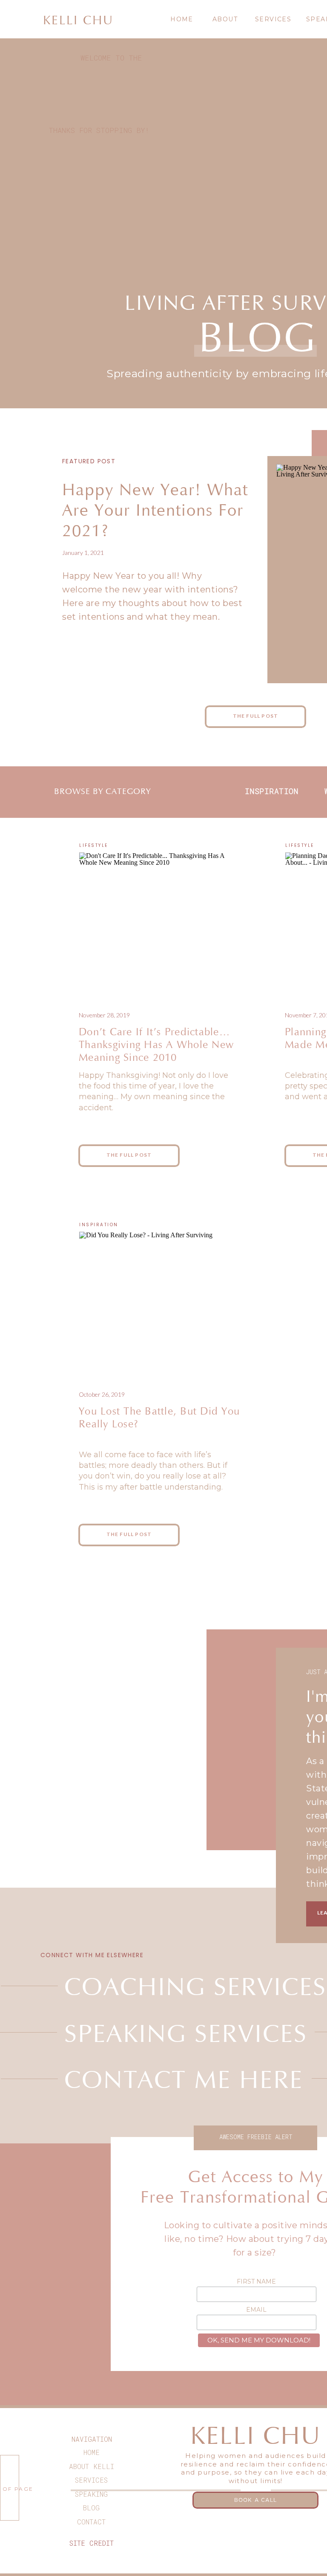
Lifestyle (94, 845)
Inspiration (99, 1225)
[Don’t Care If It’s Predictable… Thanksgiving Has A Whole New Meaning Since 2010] (156, 922)
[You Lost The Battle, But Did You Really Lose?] (156, 1301)
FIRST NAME (256, 2281)
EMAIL (256, 2310)
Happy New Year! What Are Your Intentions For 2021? (155, 511)
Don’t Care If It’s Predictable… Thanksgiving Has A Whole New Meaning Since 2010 (156, 1045)
